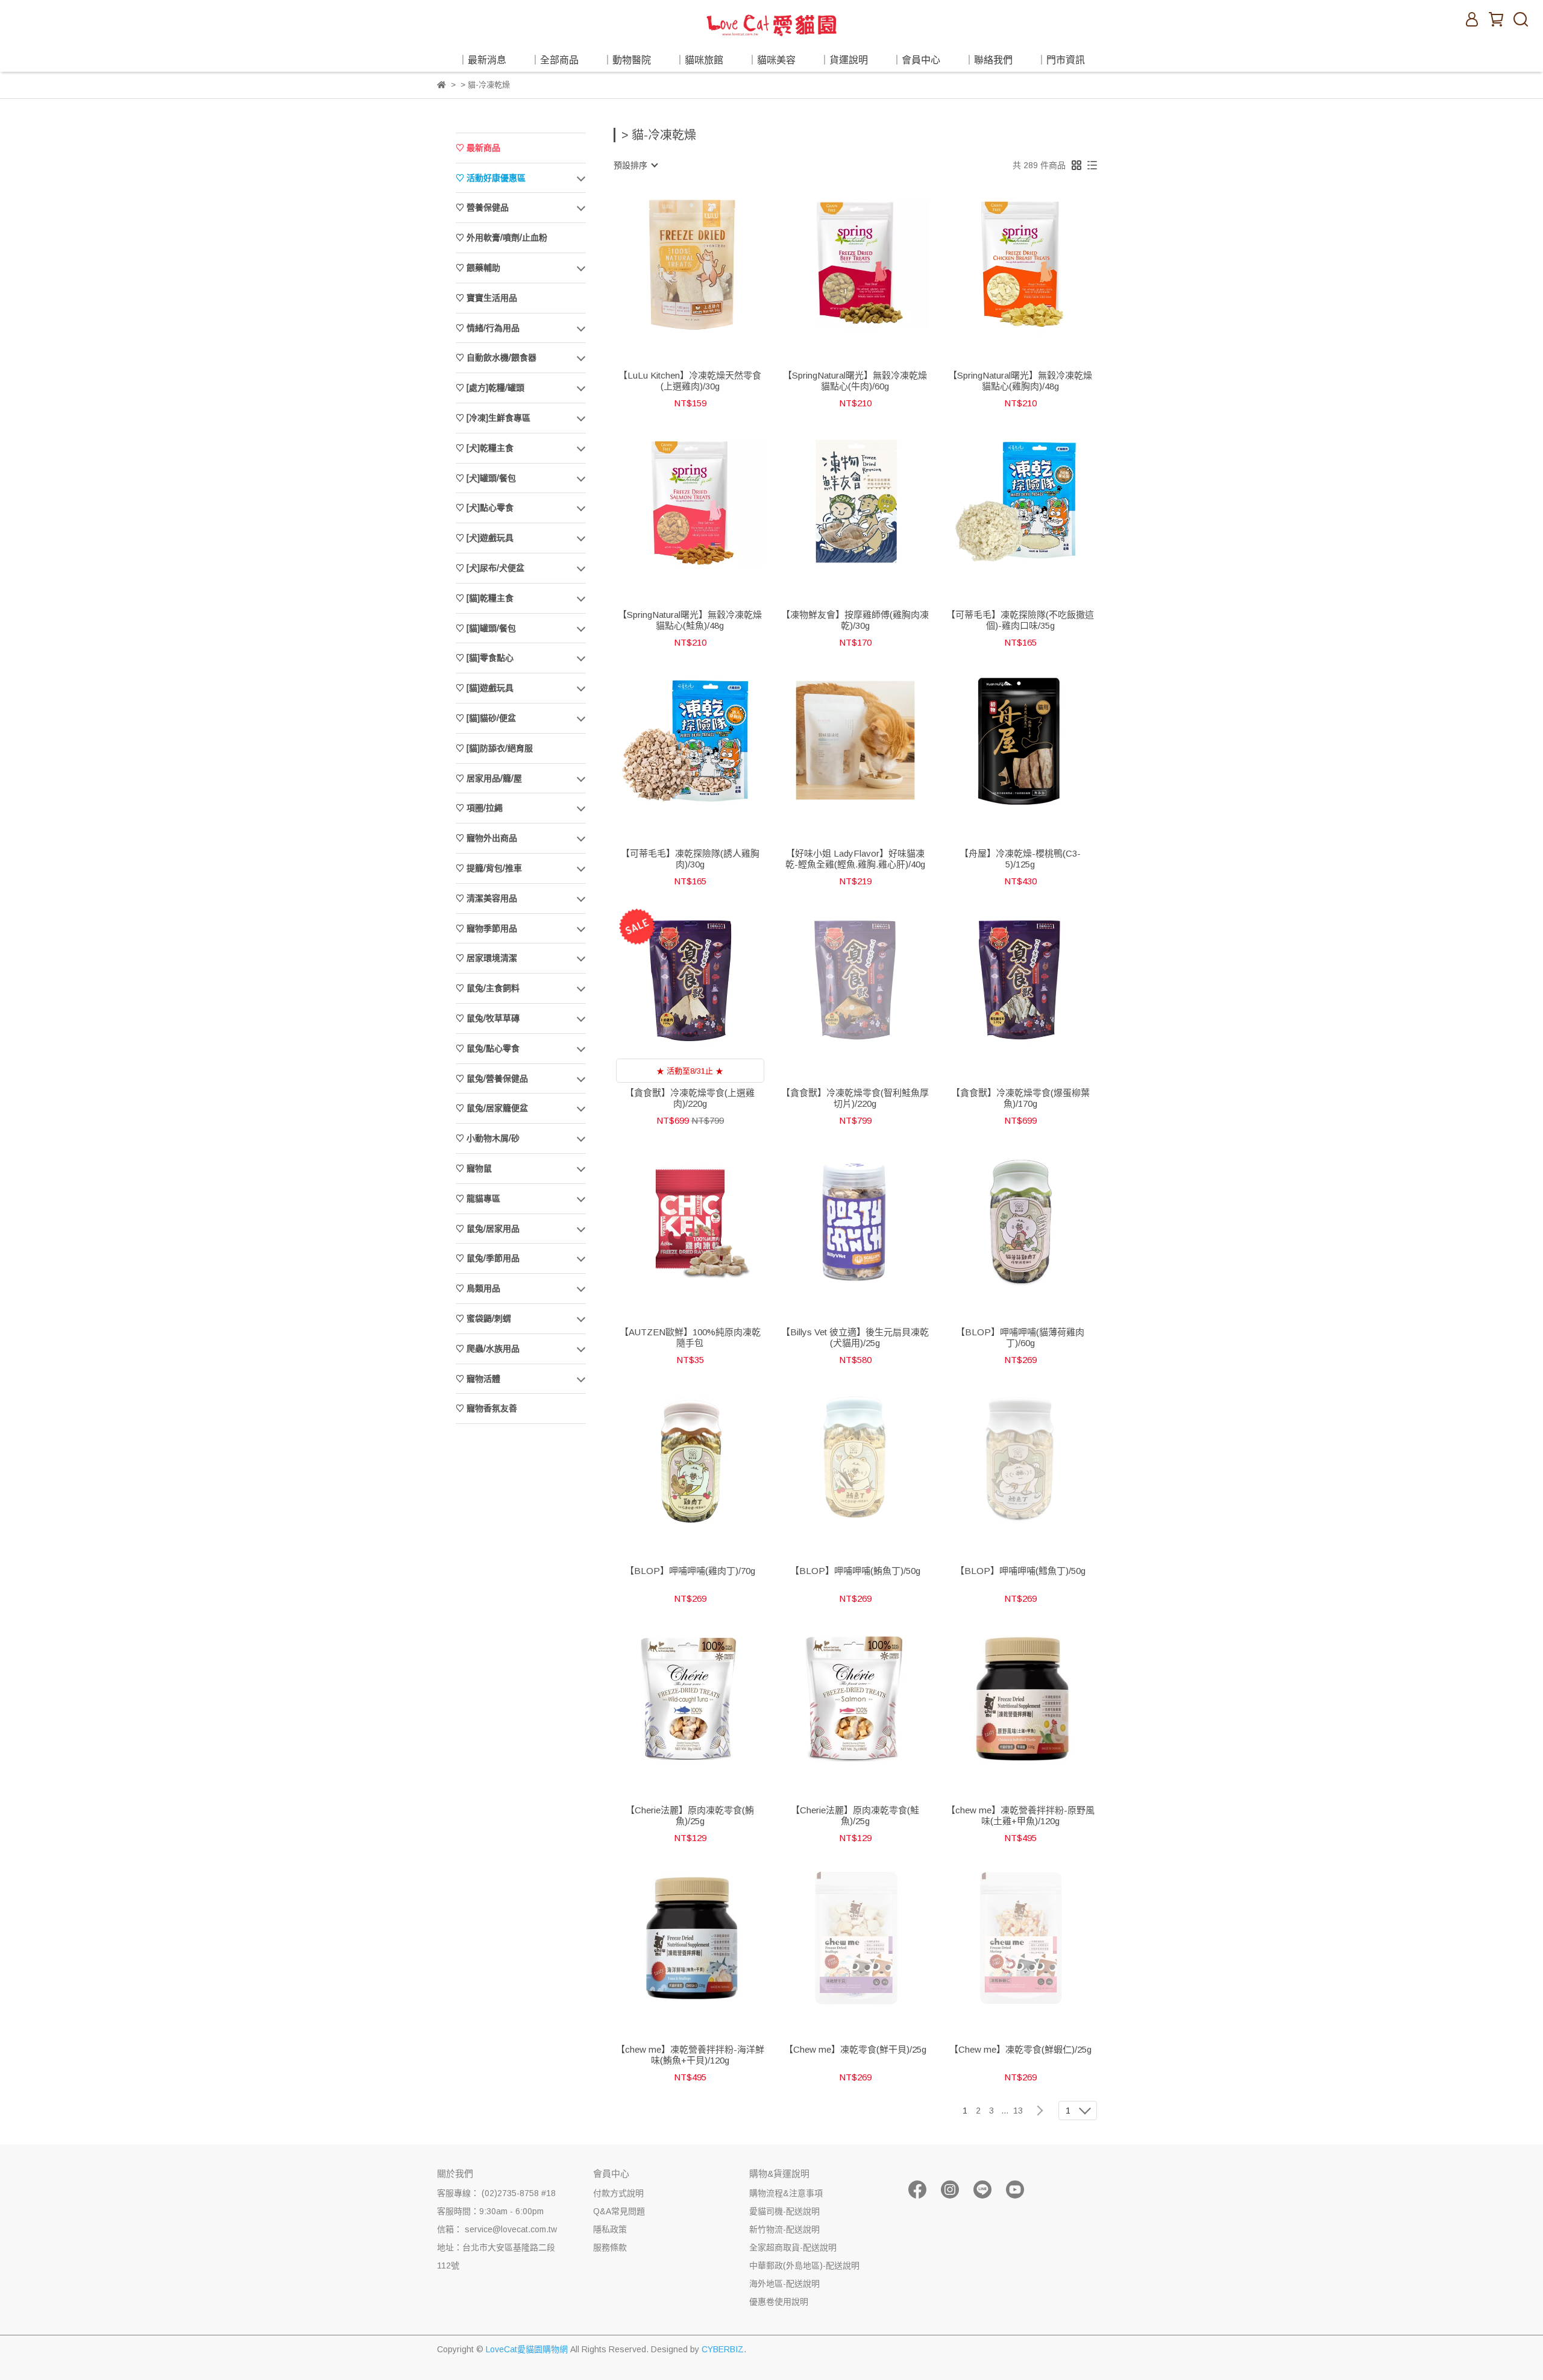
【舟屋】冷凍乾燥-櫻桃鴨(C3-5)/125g (1020, 859)
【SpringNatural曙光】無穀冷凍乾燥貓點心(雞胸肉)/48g (1020, 381)
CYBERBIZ (723, 2349)
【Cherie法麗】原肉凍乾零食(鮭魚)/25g (855, 1815)
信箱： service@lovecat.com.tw (497, 2229)
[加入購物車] (707, 262)
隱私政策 (610, 2229)
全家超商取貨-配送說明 (793, 2247)
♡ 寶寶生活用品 (486, 298)
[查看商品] (673, 262)
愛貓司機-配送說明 (784, 2211)
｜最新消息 (482, 60)
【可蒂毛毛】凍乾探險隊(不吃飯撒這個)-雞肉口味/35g (1020, 620)
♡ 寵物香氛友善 (486, 1408)
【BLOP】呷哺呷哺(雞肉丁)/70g (690, 1571)
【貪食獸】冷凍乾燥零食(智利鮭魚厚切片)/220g (855, 1098)
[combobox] (635, 165)
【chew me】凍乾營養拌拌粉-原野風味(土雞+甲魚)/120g (1020, 1815)
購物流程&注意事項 (786, 2193)
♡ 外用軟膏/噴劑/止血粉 (501, 238)
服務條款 (610, 2247)
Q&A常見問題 (619, 2211)
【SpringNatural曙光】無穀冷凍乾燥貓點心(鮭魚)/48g (690, 620)
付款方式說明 (618, 2193)
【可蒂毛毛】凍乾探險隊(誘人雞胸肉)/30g (690, 859)
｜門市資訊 (1061, 60)
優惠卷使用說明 (779, 2302)
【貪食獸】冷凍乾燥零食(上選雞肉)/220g (690, 1098)
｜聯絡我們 (988, 60)
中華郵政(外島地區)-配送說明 (804, 2265)
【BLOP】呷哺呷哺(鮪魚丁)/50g (855, 1571)
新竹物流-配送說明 (784, 2229)
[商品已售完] (872, 979)
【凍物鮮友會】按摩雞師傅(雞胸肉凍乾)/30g (855, 620)
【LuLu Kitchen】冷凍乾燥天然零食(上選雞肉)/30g (690, 381)
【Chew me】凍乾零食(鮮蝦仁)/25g (1020, 2049)
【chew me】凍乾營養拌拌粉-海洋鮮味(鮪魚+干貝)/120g (690, 2055)
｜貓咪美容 (771, 60)
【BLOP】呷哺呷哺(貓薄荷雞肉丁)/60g (1020, 1337)
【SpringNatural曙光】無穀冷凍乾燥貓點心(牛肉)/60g (855, 381)
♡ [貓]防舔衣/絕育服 (494, 748)
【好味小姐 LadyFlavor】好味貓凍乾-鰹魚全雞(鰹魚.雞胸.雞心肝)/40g (855, 859)
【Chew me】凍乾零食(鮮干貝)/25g (855, 2049)
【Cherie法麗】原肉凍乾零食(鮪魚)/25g (690, 1815)
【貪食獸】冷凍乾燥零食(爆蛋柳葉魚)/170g (1020, 1098)
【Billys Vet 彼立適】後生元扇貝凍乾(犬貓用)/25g (855, 1337)
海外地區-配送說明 (784, 2284)
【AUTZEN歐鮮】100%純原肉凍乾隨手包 (690, 1337)
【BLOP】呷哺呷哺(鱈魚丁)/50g (1020, 1571)
